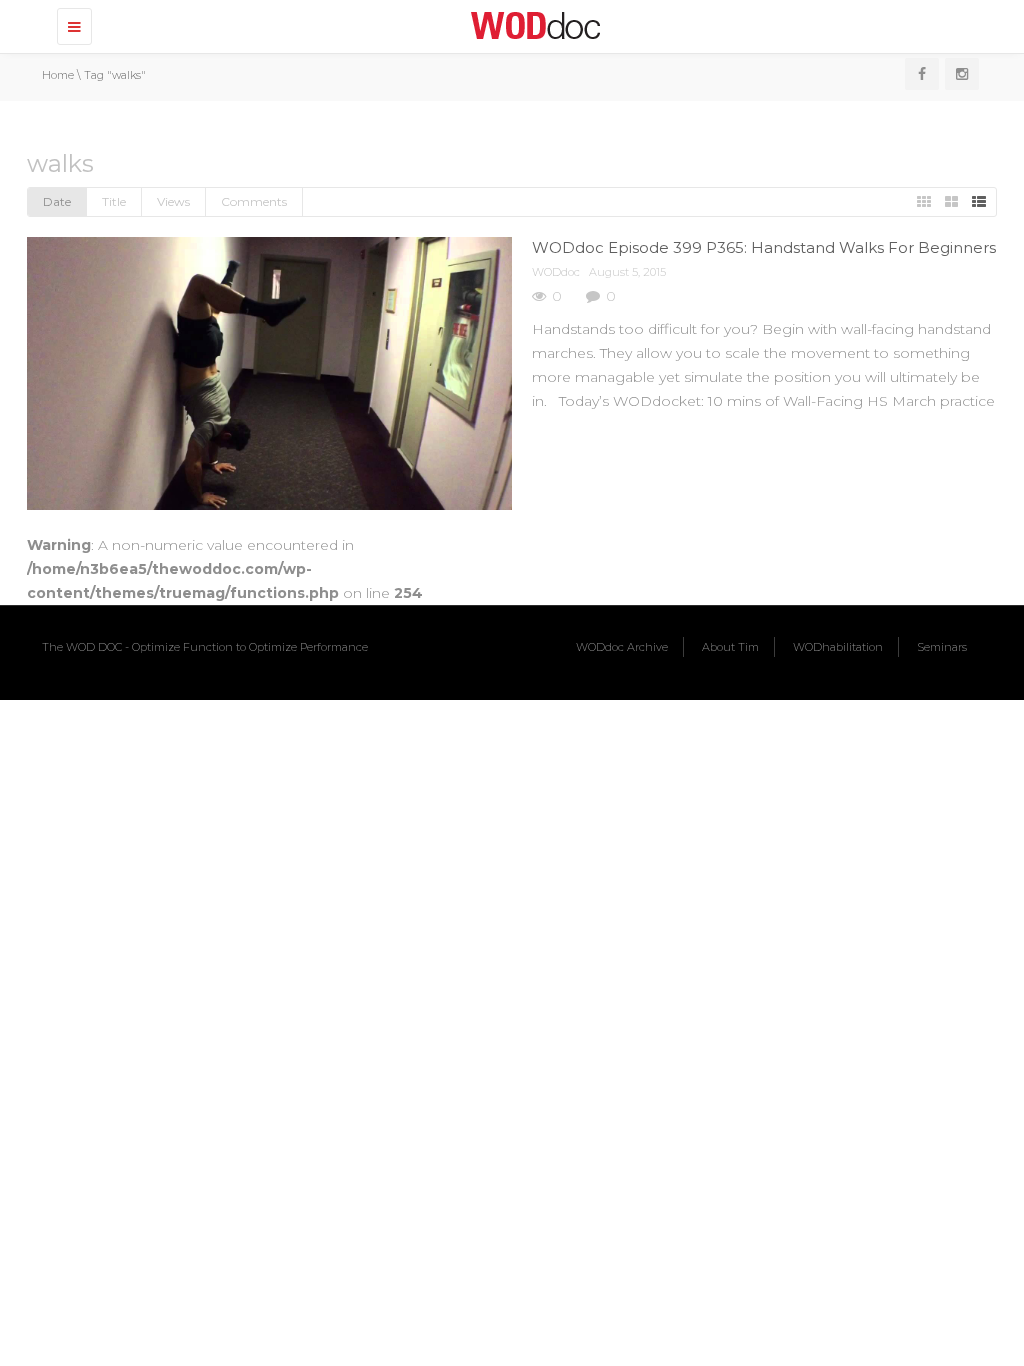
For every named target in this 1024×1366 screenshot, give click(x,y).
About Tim (730, 647)
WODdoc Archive (622, 647)
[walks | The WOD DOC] (532, 25)
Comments (254, 201)
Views (173, 201)
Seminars (942, 647)
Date (57, 201)
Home (58, 75)
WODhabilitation (838, 647)
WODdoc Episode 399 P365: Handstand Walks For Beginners (764, 247)
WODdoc (556, 272)
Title (114, 201)
